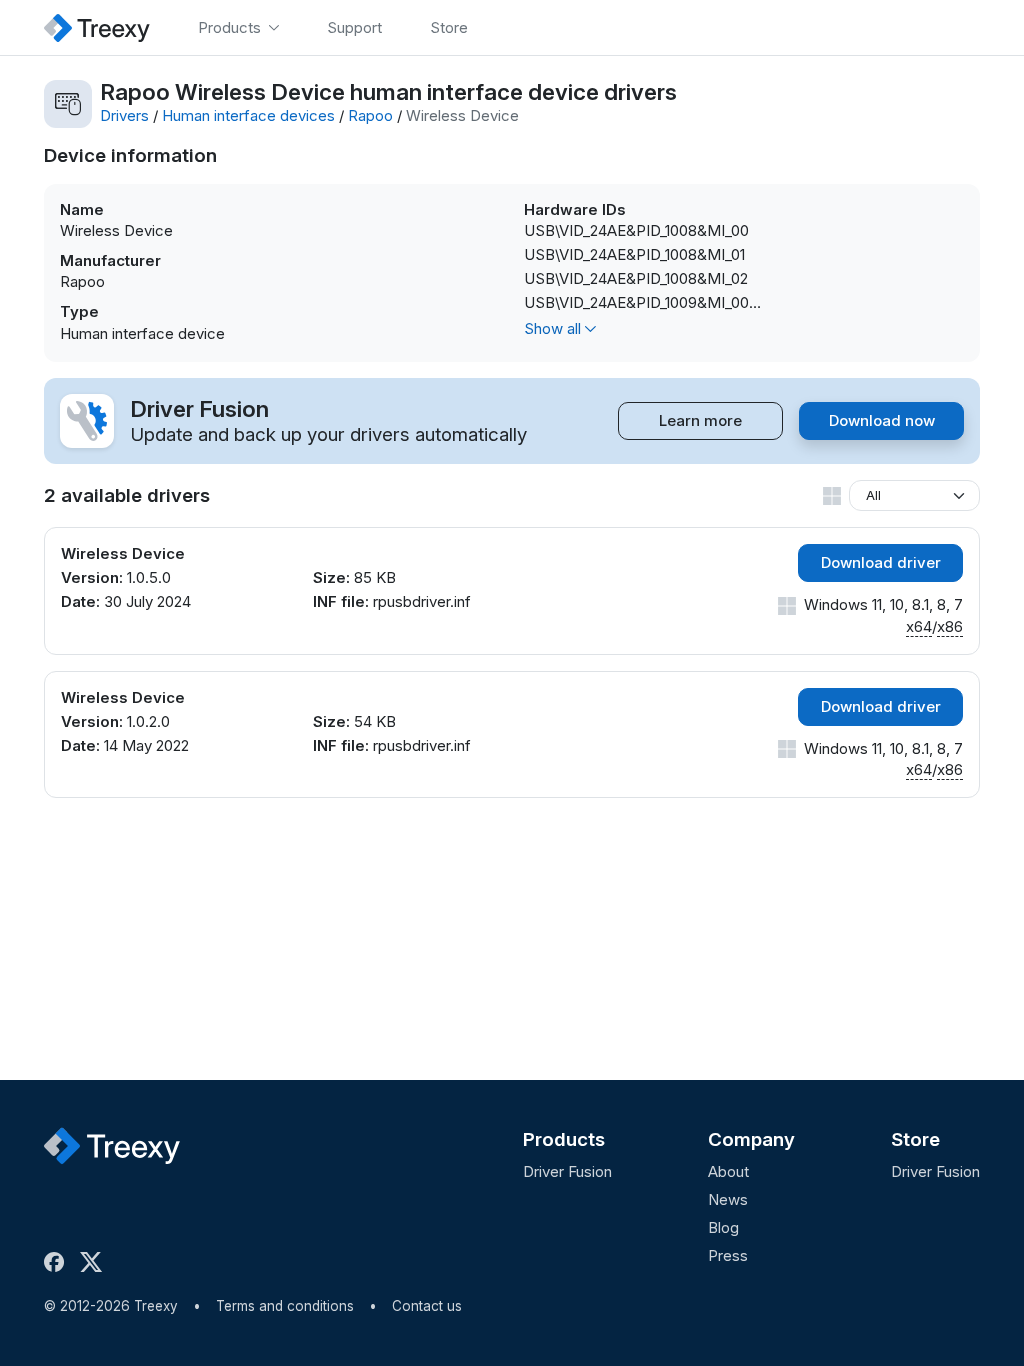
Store (915, 1139)
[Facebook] (58, 1262)
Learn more (700, 420)
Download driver (881, 562)
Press (728, 1255)
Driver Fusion (567, 1171)
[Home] (97, 27)
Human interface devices (248, 115)
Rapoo (370, 115)
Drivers (124, 115)
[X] (95, 1262)
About (728, 1171)
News (728, 1199)
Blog (723, 1227)
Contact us (427, 1306)
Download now (882, 420)
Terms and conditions (285, 1306)
